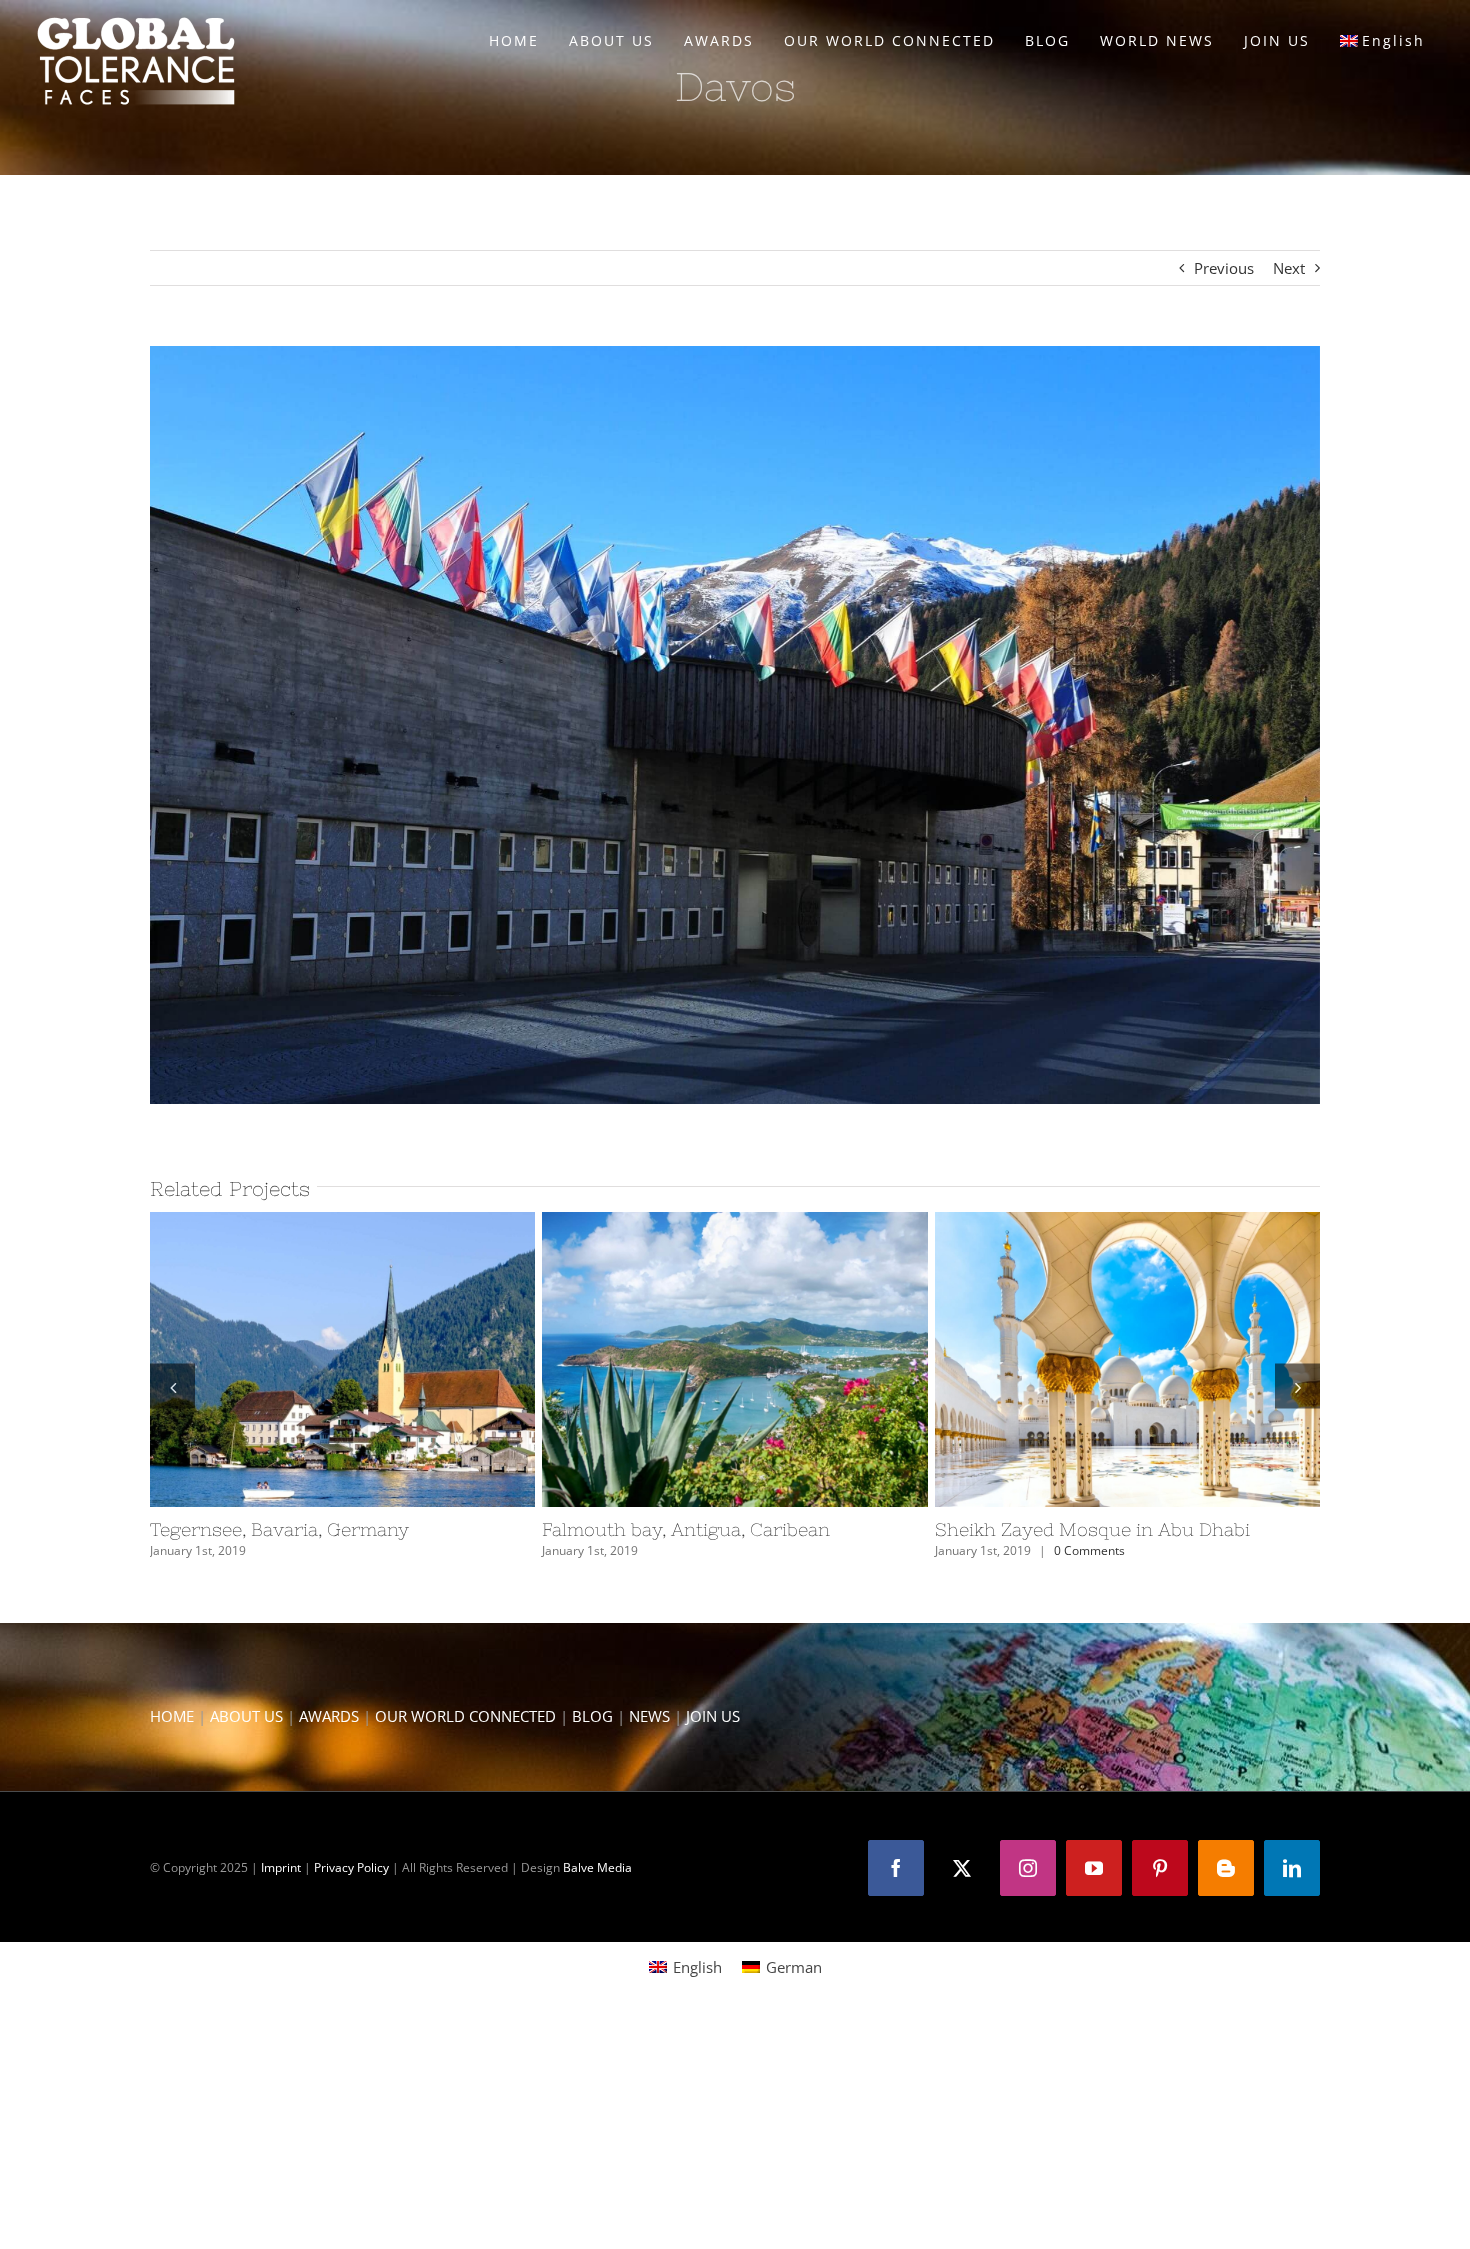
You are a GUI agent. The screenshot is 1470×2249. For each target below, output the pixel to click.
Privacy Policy (351, 1867)
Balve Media (597, 1867)
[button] (172, 1386)
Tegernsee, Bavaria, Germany (1091, 1360)
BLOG (592, 1716)
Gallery (379, 1360)
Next (1289, 268)
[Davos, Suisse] (734, 1359)
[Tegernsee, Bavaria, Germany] (1127, 1359)
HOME (172, 1716)
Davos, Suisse (698, 1360)
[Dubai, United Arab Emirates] (342, 1359)
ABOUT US (246, 1716)
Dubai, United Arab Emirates (306, 1360)
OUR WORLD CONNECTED (465, 1716)
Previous (1224, 268)
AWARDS (329, 1716)
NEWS (649, 1716)
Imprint (281, 1867)
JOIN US (713, 1716)
